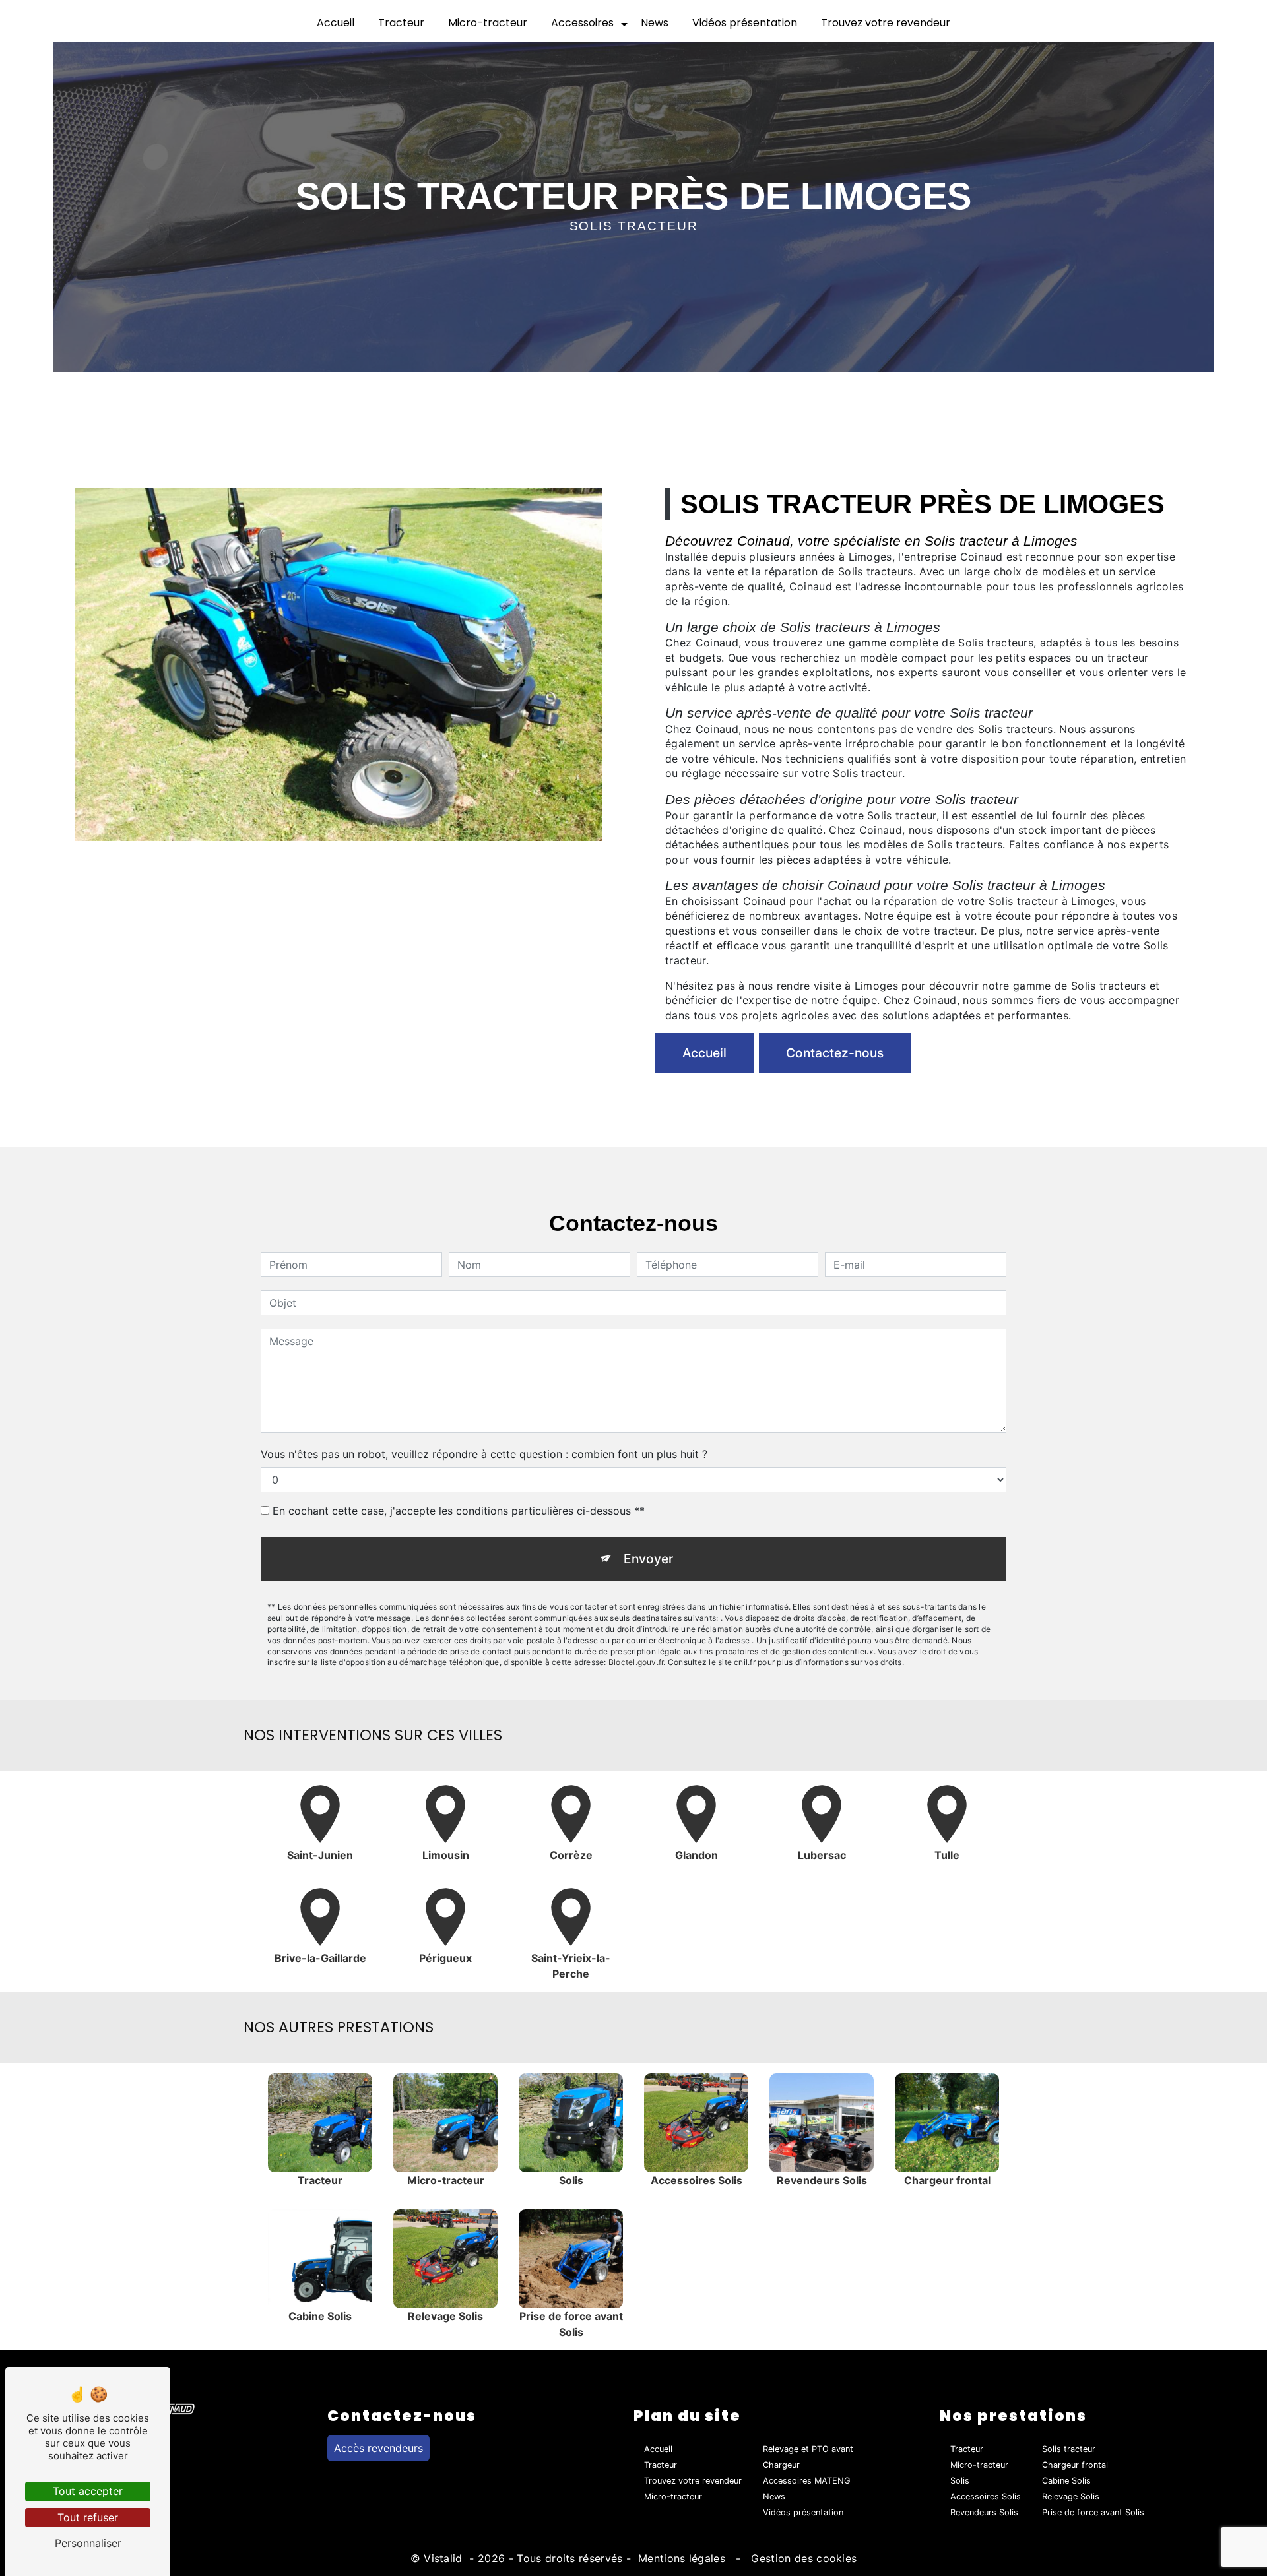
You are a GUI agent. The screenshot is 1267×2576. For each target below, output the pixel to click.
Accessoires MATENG (807, 2481)
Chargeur (781, 2465)
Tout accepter (88, 2491)
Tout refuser (88, 2517)
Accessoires (582, 23)
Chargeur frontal (1075, 2465)
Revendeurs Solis (984, 2512)
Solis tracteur (1069, 2449)
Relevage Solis (1071, 2497)
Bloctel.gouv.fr (636, 1662)
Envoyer (648, 1559)
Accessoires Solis (986, 2497)
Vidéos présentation (745, 23)
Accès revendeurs (378, 2448)
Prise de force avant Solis (1093, 2512)
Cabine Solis (1066, 2481)
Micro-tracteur (488, 23)
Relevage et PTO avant (808, 2449)
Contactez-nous (835, 1053)
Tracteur (401, 23)
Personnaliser (88, 2543)
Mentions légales (682, 2558)
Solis (960, 2481)
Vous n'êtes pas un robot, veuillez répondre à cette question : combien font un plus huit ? (484, 1454)
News (655, 23)
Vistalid (445, 2558)
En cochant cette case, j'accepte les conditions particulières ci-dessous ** (459, 1511)
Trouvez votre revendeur (886, 23)
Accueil (336, 23)
